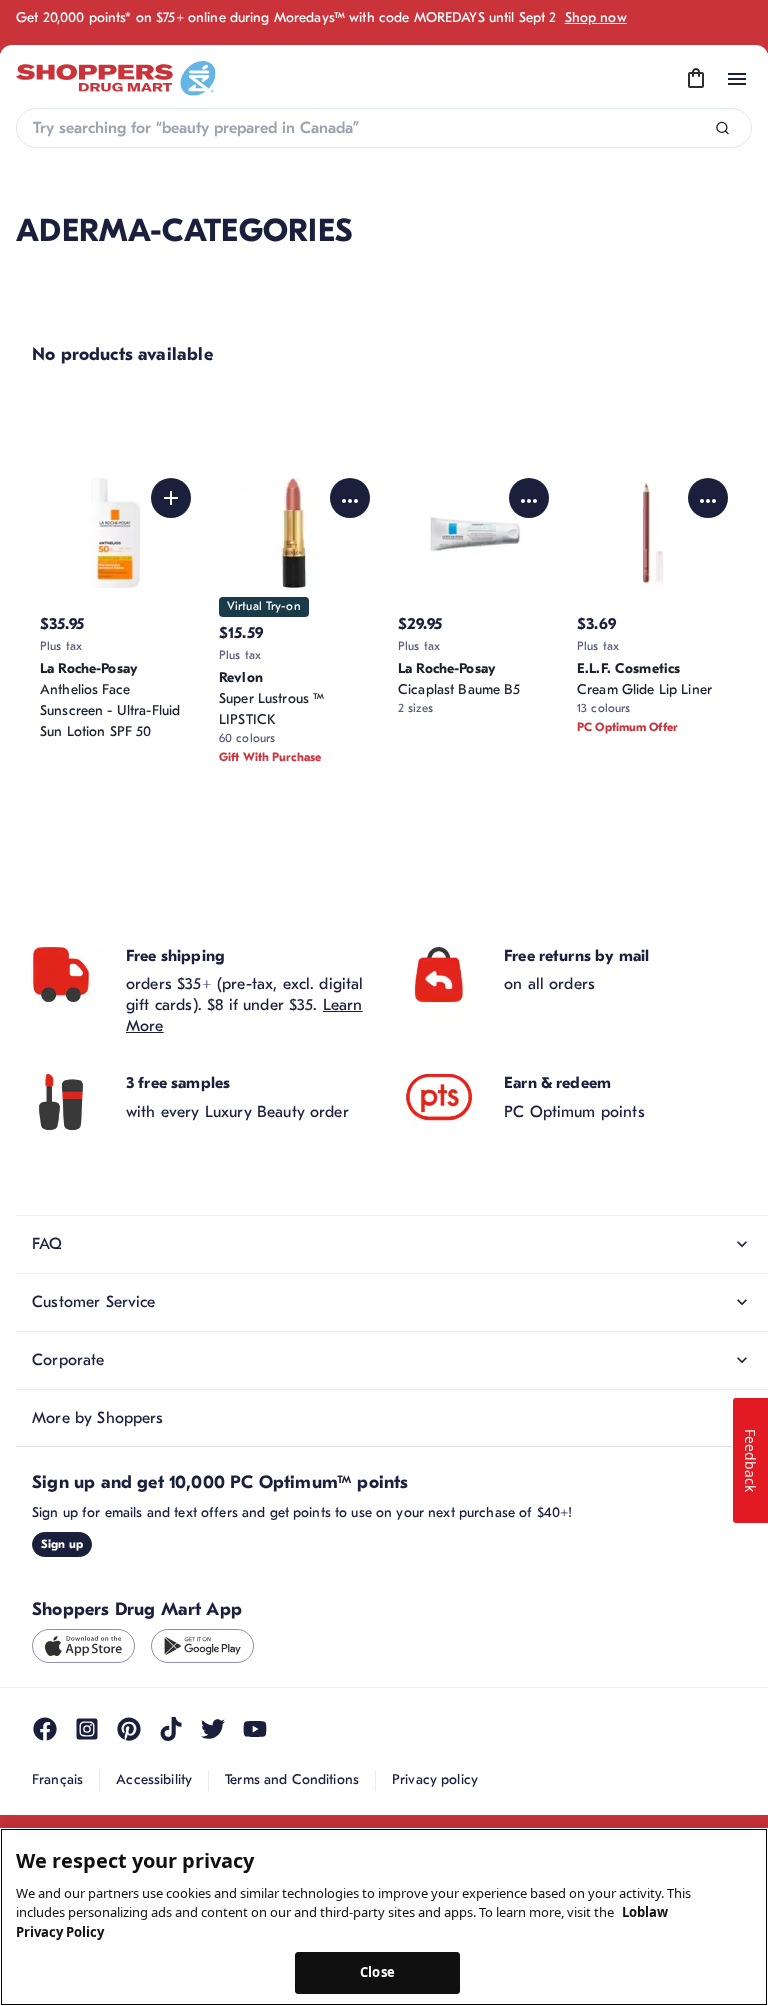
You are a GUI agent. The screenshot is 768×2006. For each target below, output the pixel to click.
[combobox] (384, 128)
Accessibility (154, 1779)
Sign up (62, 1544)
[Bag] (696, 79)
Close (377, 1972)
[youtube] (255, 1729)
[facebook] (45, 1729)
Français (57, 1779)
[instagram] (87, 1729)
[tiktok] (171, 1729)
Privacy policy (435, 1779)
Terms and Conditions (292, 1779)
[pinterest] (129, 1729)
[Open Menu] (737, 79)
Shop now (596, 17)
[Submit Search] (722, 128)
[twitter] (213, 1729)
